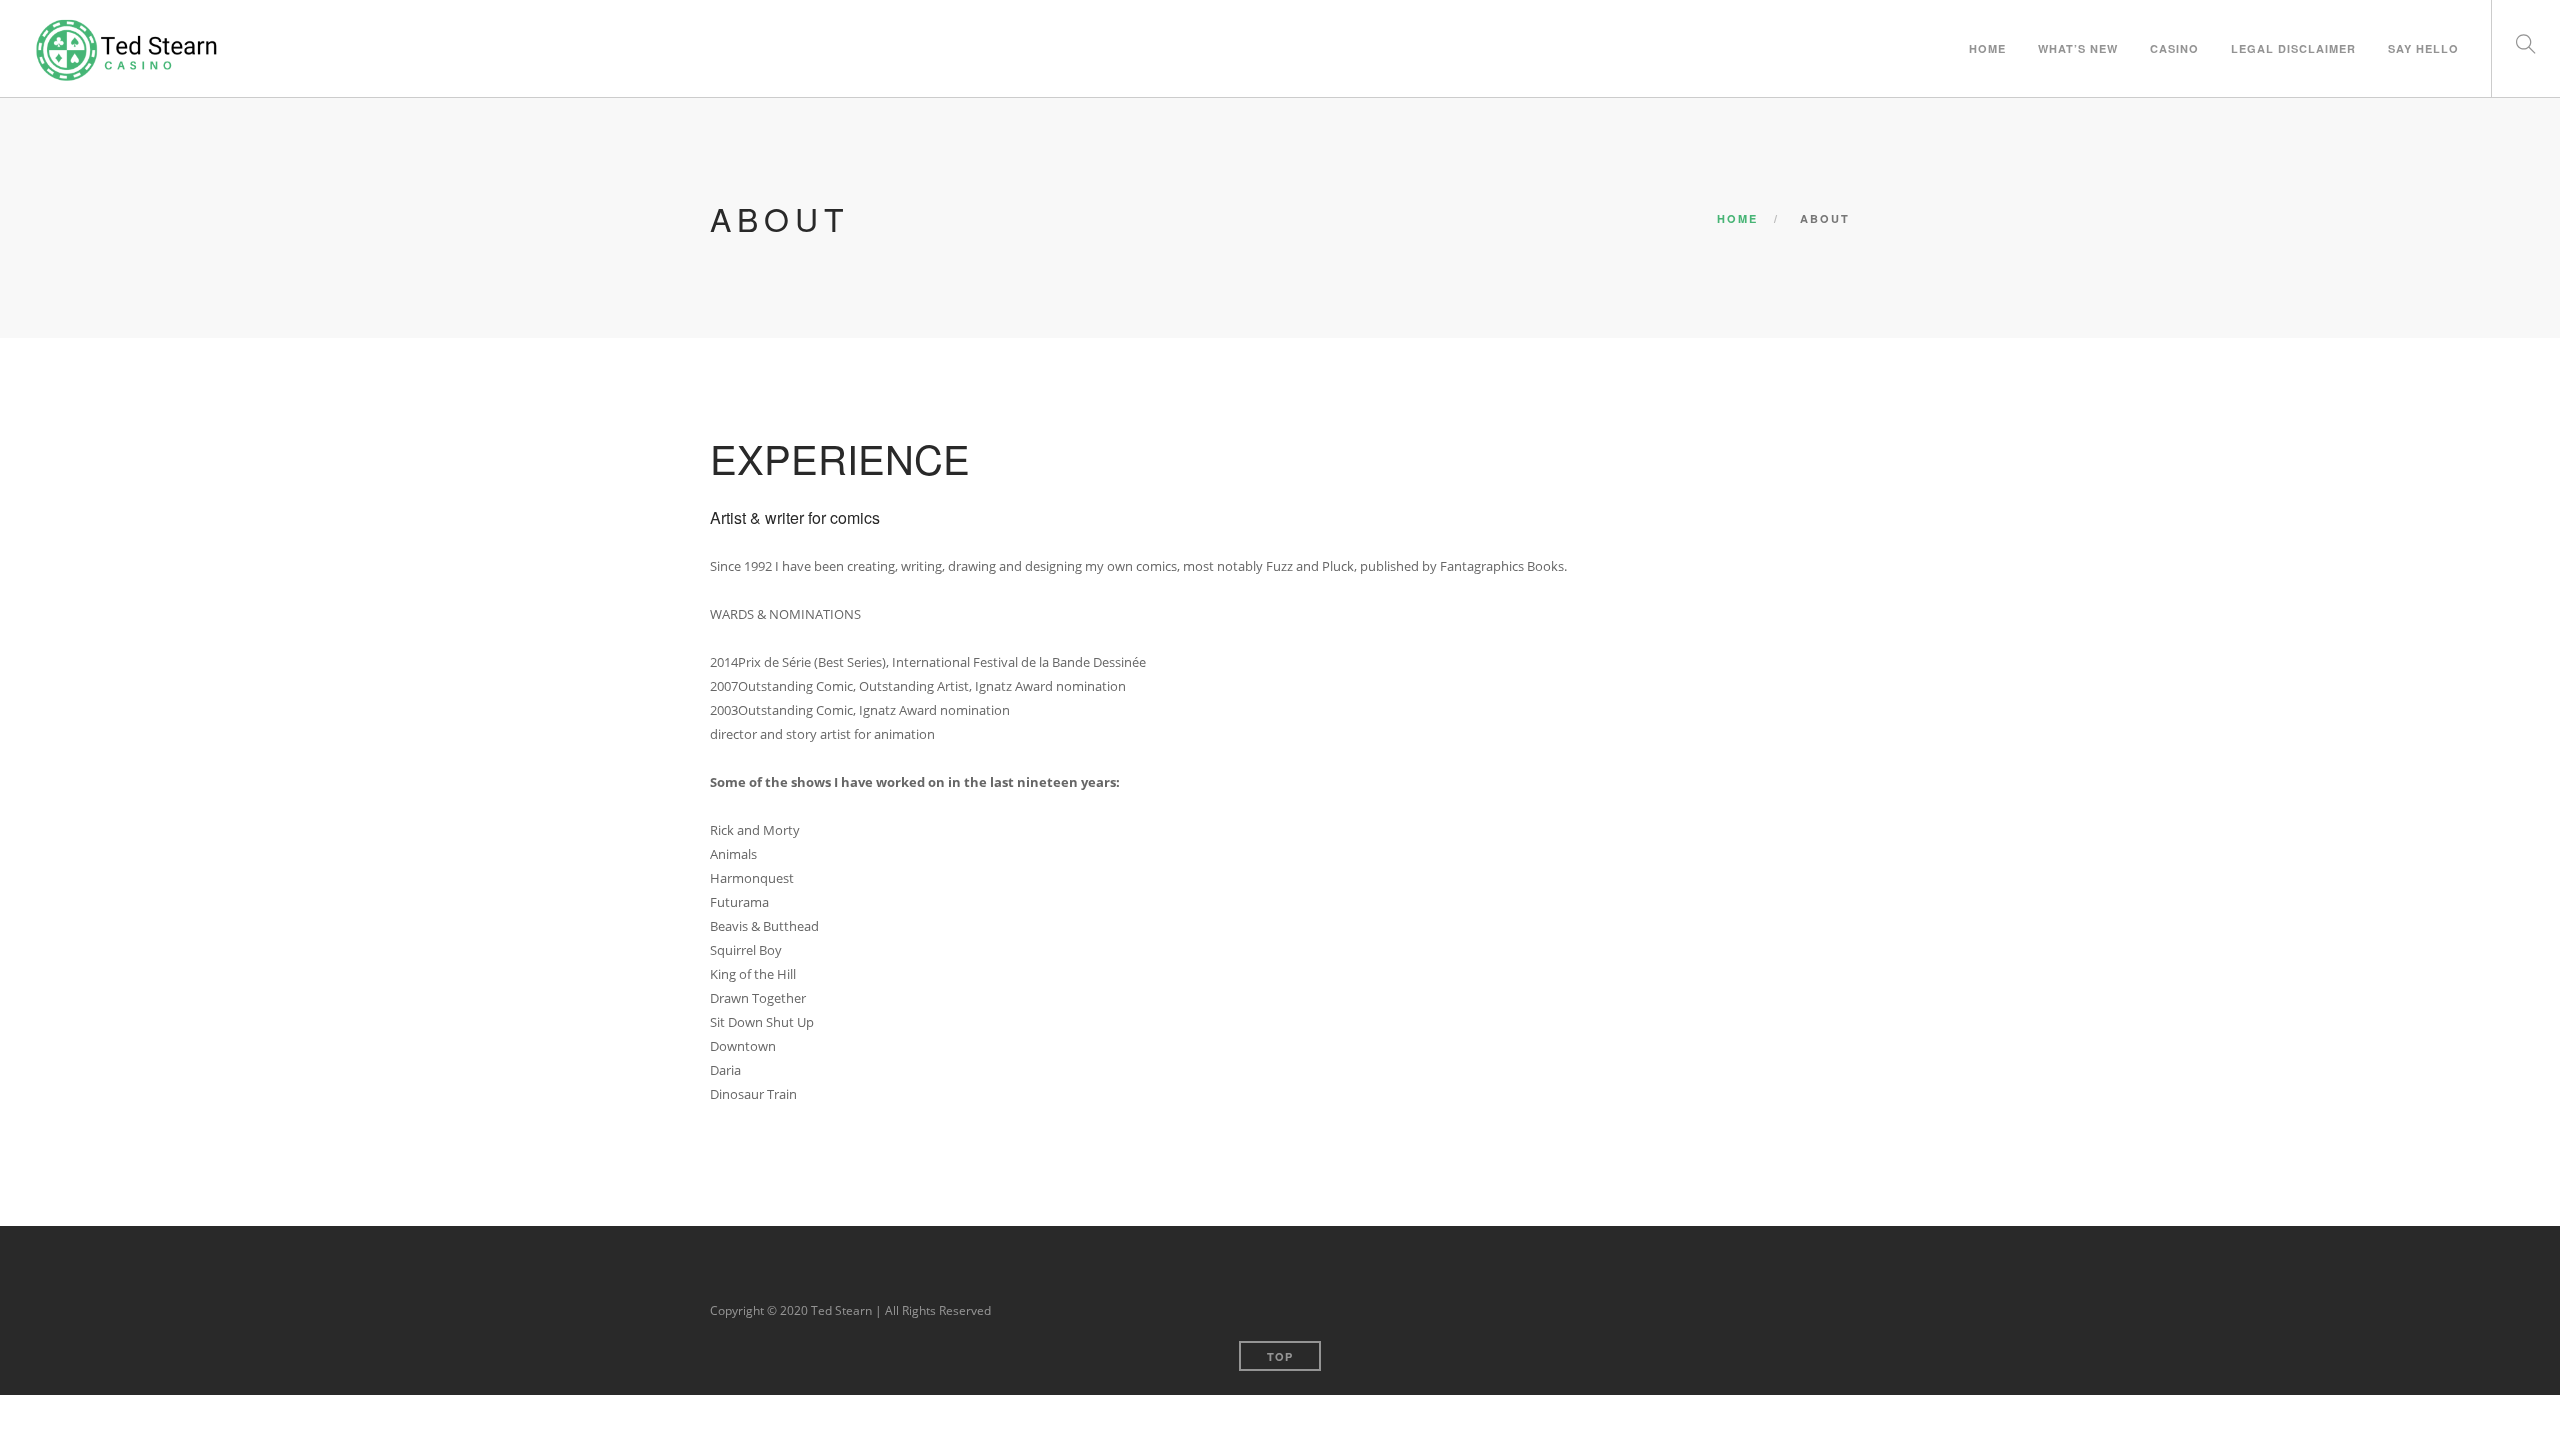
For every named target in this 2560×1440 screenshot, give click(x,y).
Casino (2174, 48)
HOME (1987, 48)
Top (1280, 1356)
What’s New (2078, 48)
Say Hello (2423, 48)
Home (1737, 218)
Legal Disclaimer (2293, 48)
